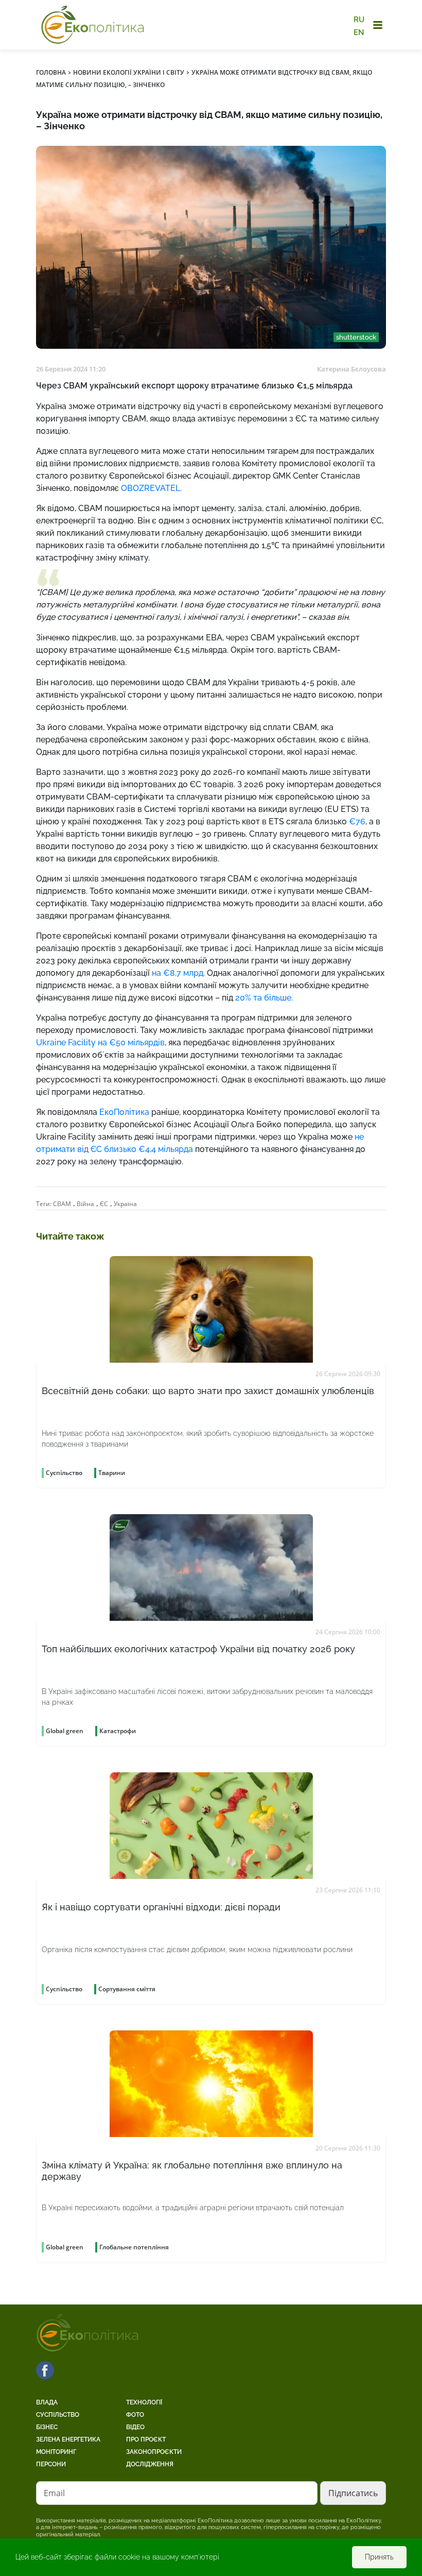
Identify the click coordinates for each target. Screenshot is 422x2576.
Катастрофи (118, 1731)
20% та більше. (265, 998)
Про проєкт (146, 2439)
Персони (51, 2464)
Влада (47, 2402)
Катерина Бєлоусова (351, 369)
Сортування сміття (127, 1989)
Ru (359, 20)
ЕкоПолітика (124, 1112)
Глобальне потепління (134, 2247)
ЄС (104, 1204)
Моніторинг (56, 2452)
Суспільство (58, 2415)
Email (54, 2493)
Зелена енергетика (68, 2439)
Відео (135, 2427)
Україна (125, 1204)
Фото (135, 2415)
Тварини (112, 1473)
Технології (144, 2402)
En (359, 32)
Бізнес (47, 2427)
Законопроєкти (154, 2452)
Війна (85, 1204)
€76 (356, 821)
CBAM (62, 1204)
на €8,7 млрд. (179, 973)
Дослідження (150, 2464)
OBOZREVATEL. (151, 488)
